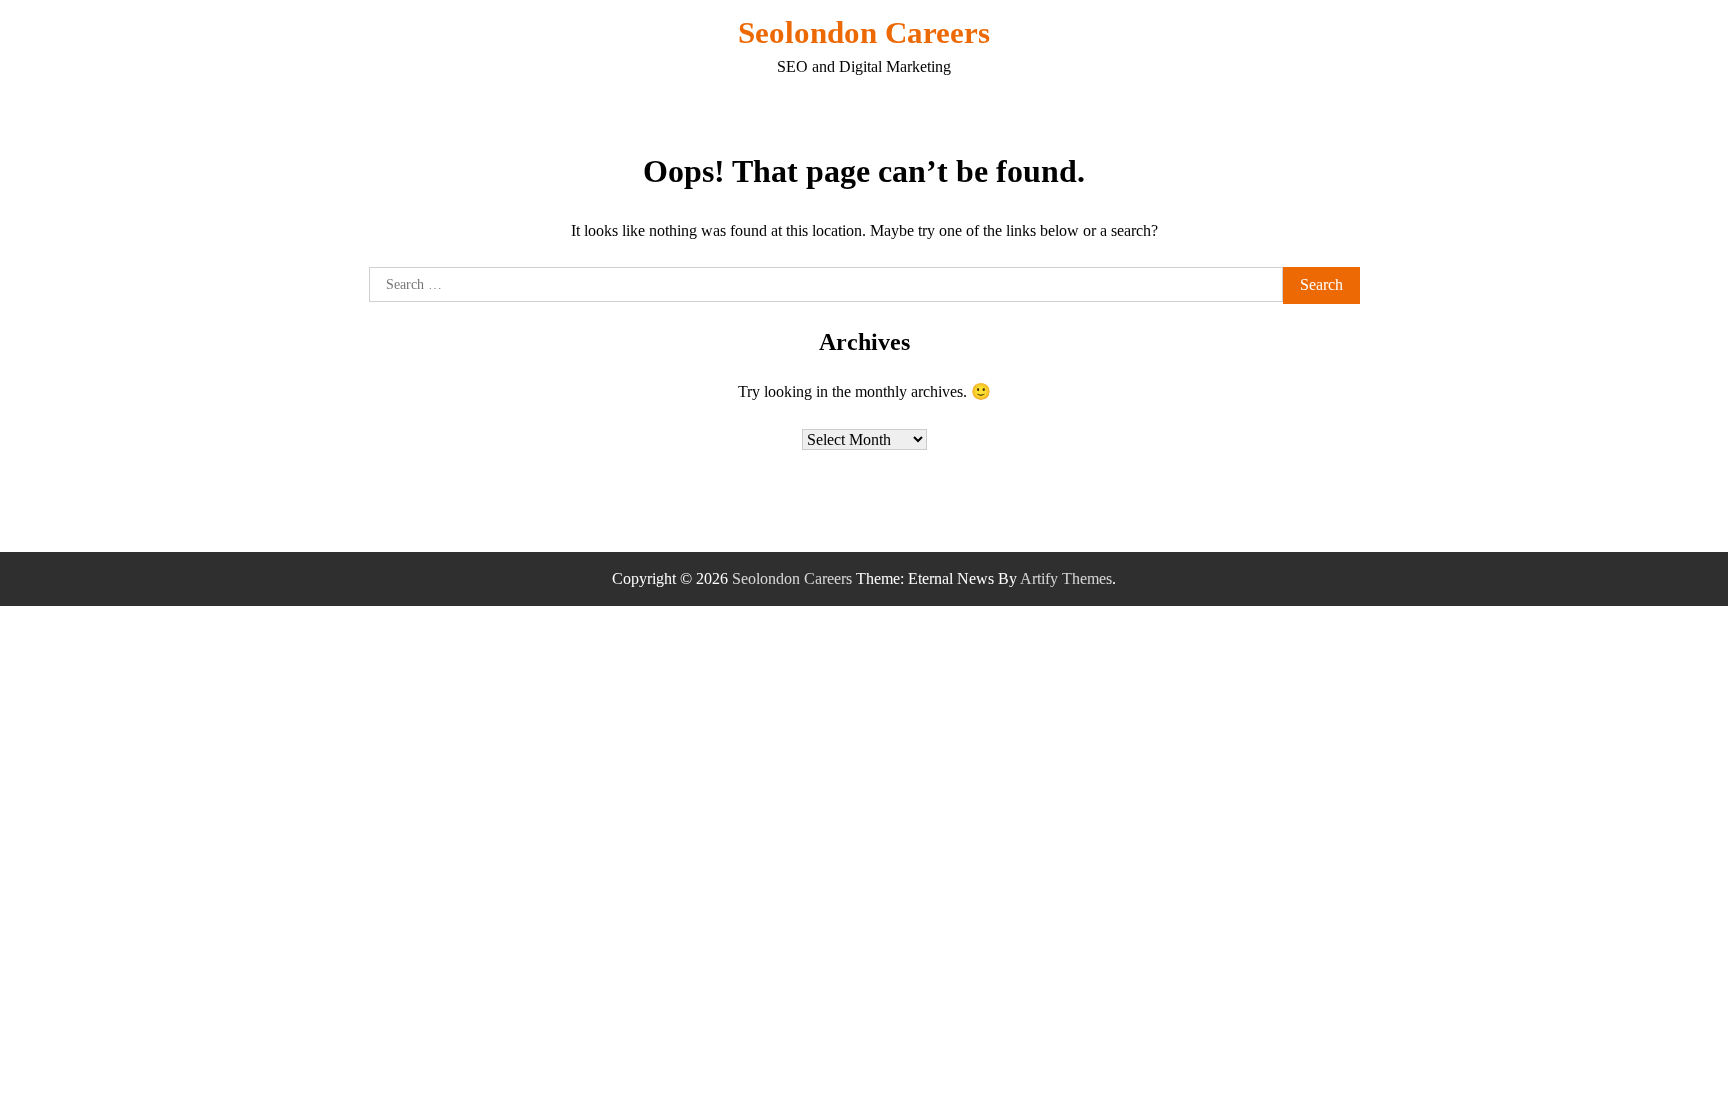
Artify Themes (1066, 578)
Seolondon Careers (864, 32)
